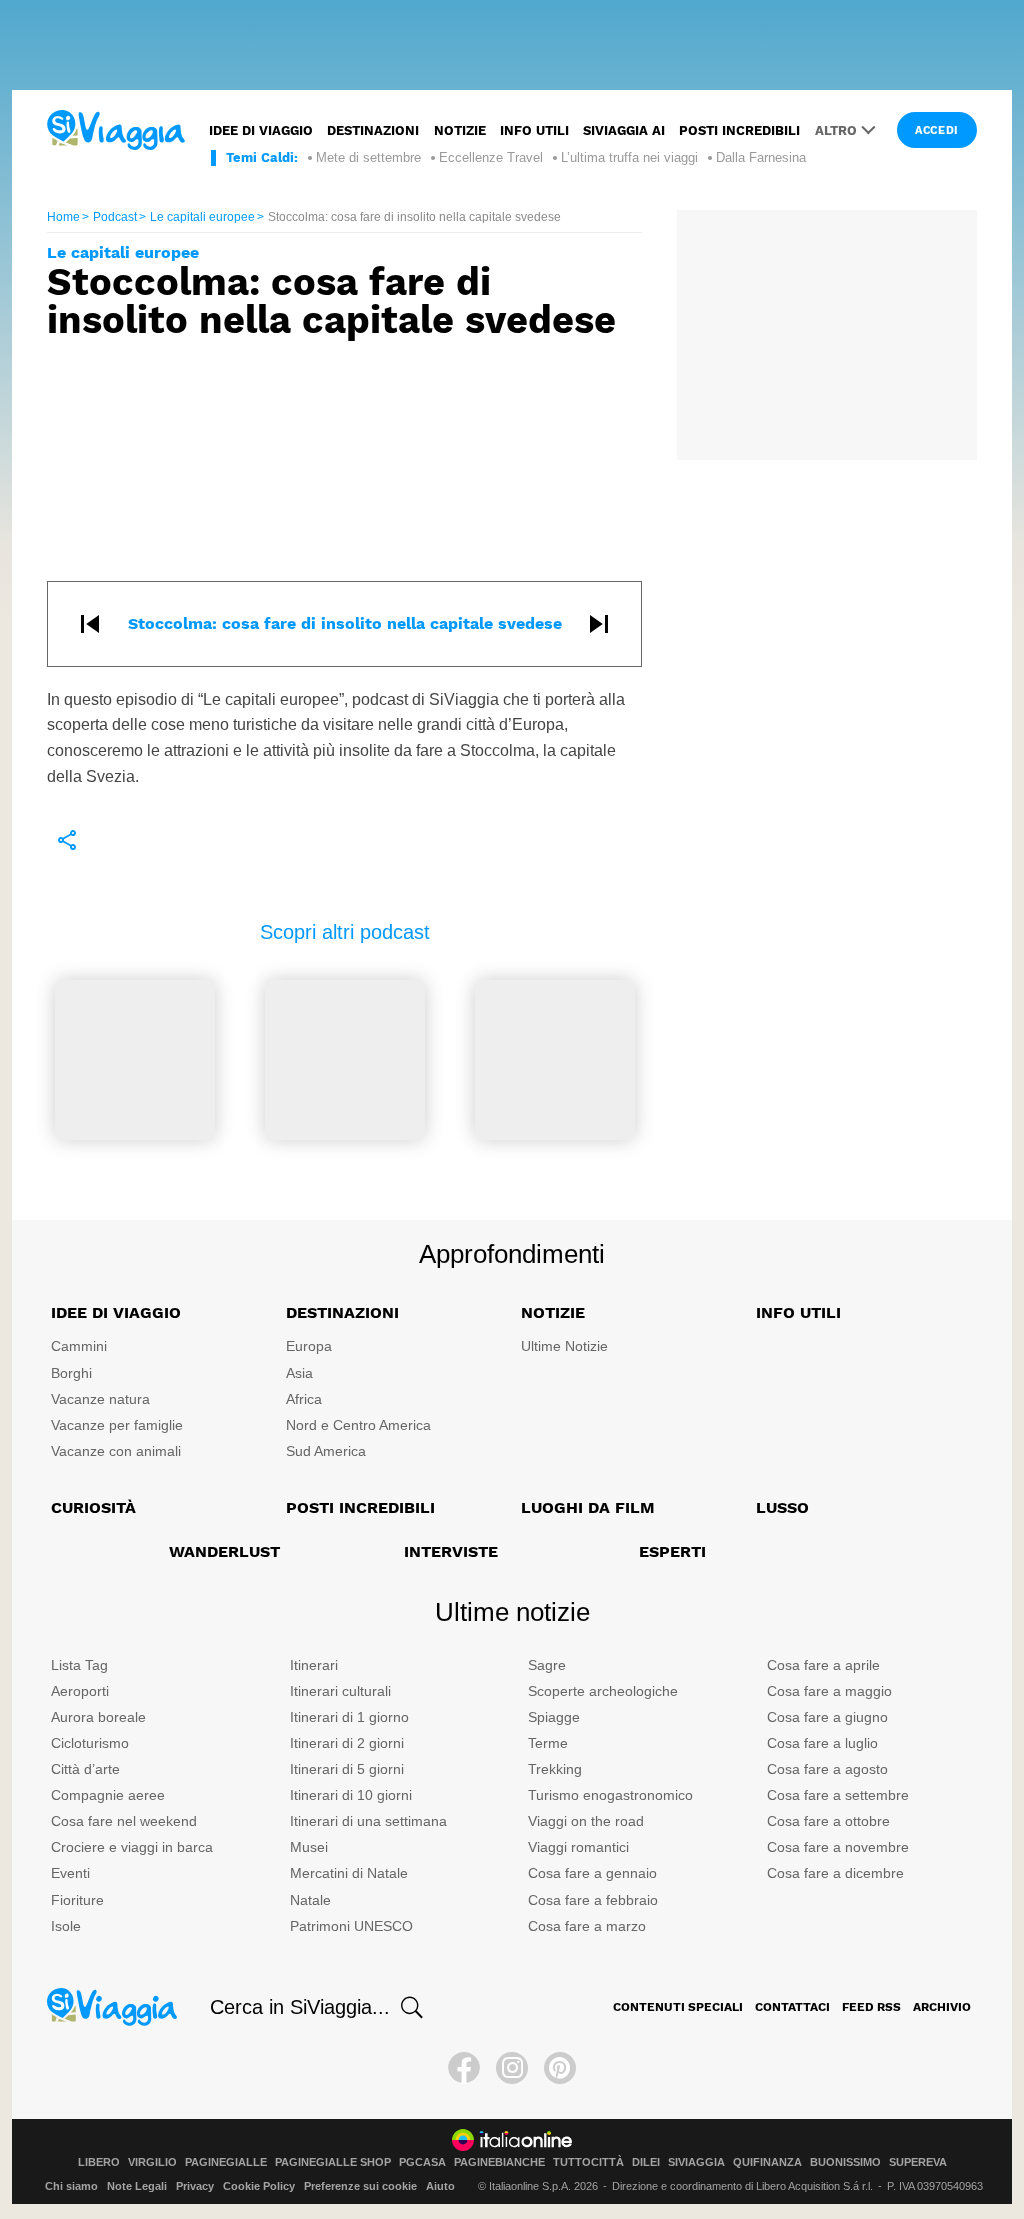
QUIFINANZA (767, 2162)
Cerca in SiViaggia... (300, 2007)
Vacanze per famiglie (117, 1425)
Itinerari (314, 1665)
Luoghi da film (588, 1507)
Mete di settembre (368, 157)
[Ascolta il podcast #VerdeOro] (345, 1058)
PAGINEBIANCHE (499, 2162)
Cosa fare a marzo (587, 1926)
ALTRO (836, 130)
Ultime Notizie (564, 1346)
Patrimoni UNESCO (351, 1926)
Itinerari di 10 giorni (351, 1795)
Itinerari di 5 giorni (347, 1769)
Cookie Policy (259, 2186)
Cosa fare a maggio (829, 1691)
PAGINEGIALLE (226, 2162)
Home (63, 217)
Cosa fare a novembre (838, 1847)
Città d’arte (85, 1769)
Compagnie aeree (108, 1795)
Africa (304, 1399)
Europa (309, 1346)
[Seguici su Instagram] (512, 2068)
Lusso (782, 1507)
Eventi (70, 1873)
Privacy (195, 2186)
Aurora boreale (98, 1717)
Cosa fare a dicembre (835, 1873)
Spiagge (554, 1717)
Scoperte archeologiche (603, 1691)
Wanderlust (224, 1551)
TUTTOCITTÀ (588, 2162)
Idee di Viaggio (116, 1312)
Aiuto (440, 2186)
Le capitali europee (202, 217)
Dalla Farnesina (761, 157)
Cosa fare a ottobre (828, 1821)
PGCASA (422, 2162)
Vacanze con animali (116, 1451)
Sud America (326, 1451)
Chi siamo (71, 2186)
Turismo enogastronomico (610, 1795)
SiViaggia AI (624, 130)
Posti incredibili (739, 130)
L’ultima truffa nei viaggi (629, 157)
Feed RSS (871, 2007)
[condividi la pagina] (67, 840)
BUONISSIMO (845, 2162)
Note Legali (137, 2186)
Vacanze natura (100, 1399)
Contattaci (792, 2007)
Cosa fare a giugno (827, 1717)
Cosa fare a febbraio (593, 1900)
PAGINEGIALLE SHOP (333, 2162)
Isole (66, 1926)
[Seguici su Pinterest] (560, 2068)
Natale (310, 1900)
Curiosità (93, 1507)
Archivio (942, 2007)
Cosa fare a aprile (823, 1665)
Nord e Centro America (358, 1425)
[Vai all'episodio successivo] (599, 624)
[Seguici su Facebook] (464, 2068)
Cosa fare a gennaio (592, 1873)
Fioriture (77, 1900)
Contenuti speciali (678, 2007)
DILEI (646, 2162)
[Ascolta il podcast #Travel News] (135, 1058)
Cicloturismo (90, 1743)
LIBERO (99, 2162)
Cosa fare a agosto (827, 1769)
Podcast (115, 217)
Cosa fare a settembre (838, 1795)
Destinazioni (373, 130)
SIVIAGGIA (696, 2162)
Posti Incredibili (360, 1507)
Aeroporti (80, 1691)
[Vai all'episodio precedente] (90, 624)
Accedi (937, 130)
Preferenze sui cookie (360, 2186)
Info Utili (798, 1312)
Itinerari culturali (340, 1691)
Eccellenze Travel (491, 157)
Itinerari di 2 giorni (347, 1743)
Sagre (547, 1665)
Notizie (460, 130)
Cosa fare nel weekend (124, 1821)
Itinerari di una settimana (368, 1821)
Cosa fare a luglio (822, 1743)
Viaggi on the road (586, 1821)
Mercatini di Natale (349, 1873)
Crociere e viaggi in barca (132, 1847)
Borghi (71, 1373)
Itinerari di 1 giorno (349, 1717)
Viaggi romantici (578, 1847)
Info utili (534, 130)
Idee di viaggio (261, 130)
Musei (309, 1847)
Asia (299, 1373)
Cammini (79, 1346)
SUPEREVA (918, 2162)
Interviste (451, 1551)
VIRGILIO (152, 2162)
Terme (548, 1743)
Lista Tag (79, 1665)
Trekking (555, 1769)
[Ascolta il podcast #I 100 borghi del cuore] (555, 1058)
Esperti (672, 1551)
